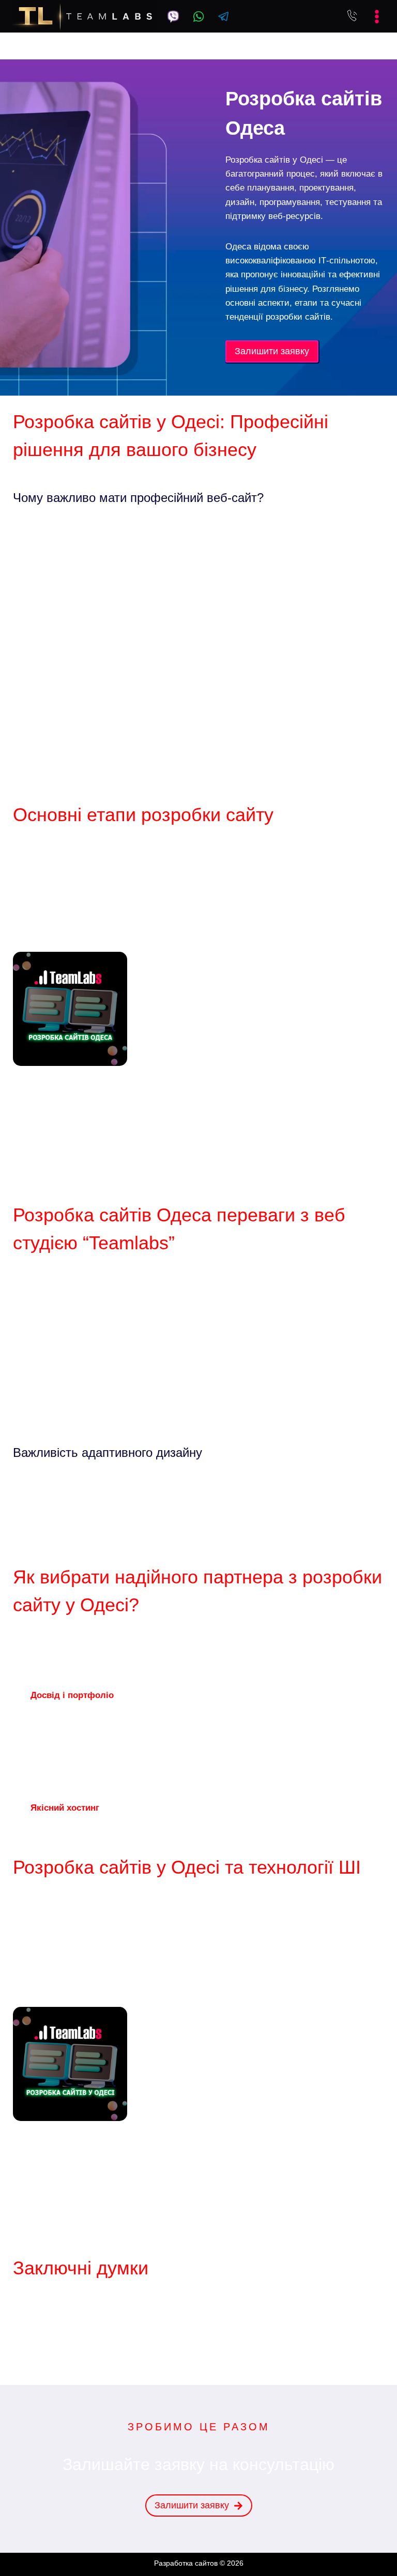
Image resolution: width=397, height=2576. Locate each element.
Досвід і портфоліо (72, 1695)
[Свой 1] (173, 17)
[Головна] (111, 45)
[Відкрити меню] (374, 17)
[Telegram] (224, 17)
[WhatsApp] (198, 17)
